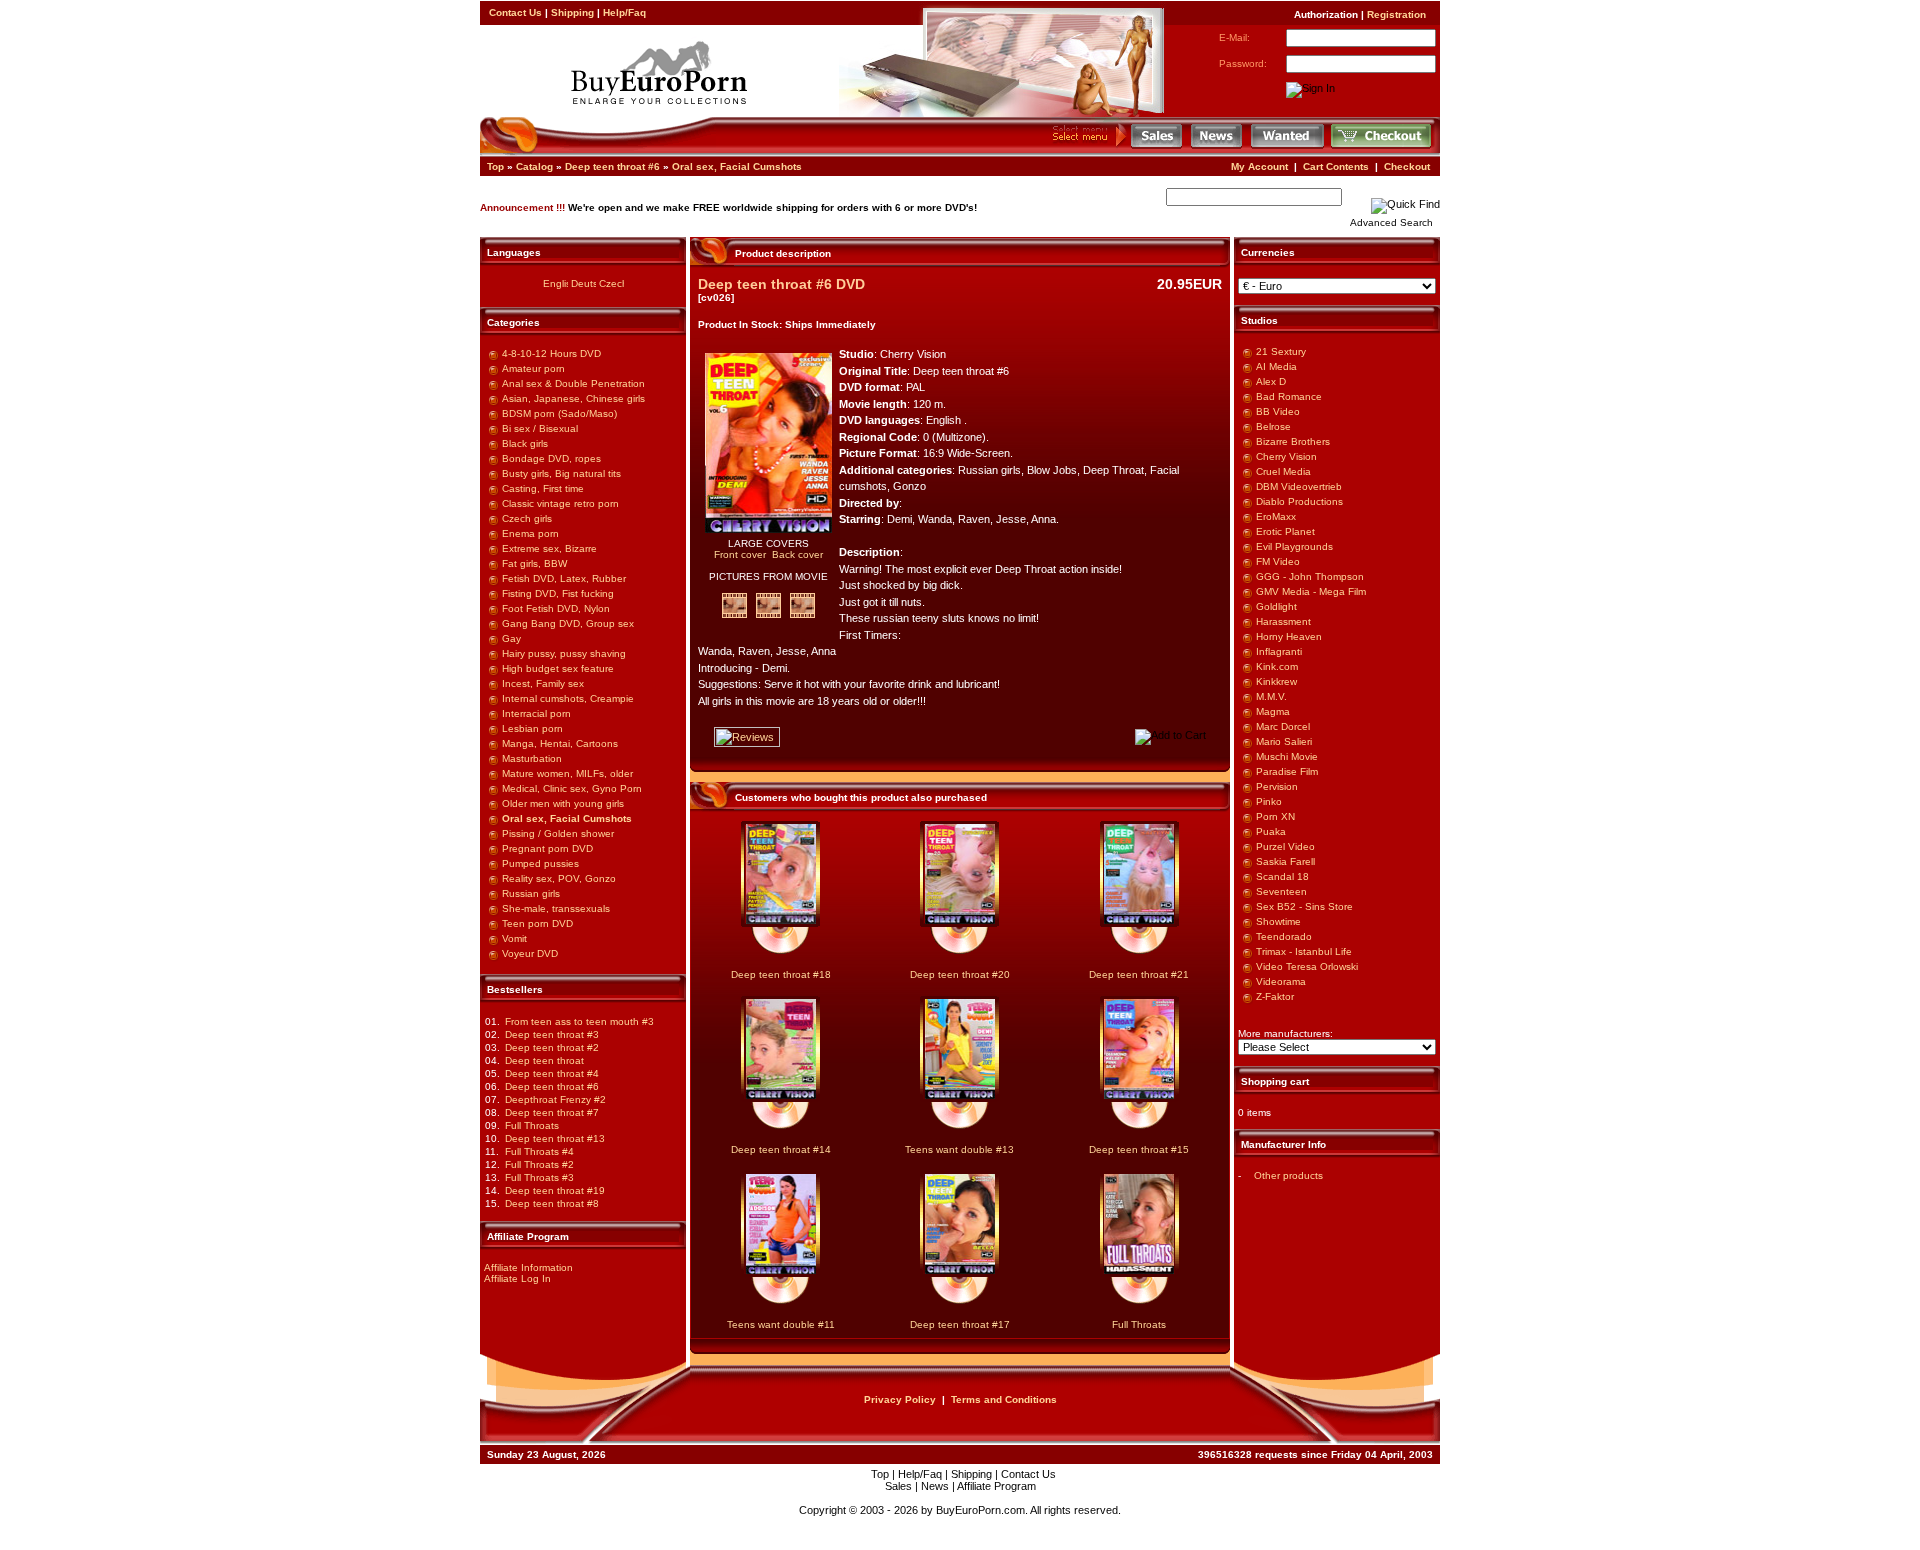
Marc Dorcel (1283, 726)
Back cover (797, 554)
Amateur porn (533, 368)
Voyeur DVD (530, 953)
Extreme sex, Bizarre (549, 548)
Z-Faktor (1275, 996)
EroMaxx (1276, 516)
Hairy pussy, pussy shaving (564, 653)
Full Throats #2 (539, 1164)
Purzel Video (1285, 846)
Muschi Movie (1287, 756)
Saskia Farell (1285, 861)
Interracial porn (536, 713)
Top (495, 166)
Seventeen (1281, 891)
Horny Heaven (1289, 636)
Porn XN (1275, 816)
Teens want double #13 (959, 1149)
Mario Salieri (1284, 741)
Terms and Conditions (1004, 1399)
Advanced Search (1391, 222)
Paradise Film (1287, 771)
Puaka (1271, 831)
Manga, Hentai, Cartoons (560, 743)
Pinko (1269, 801)
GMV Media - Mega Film (1311, 591)
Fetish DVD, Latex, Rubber (564, 578)
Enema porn (530, 533)
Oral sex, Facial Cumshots (737, 166)
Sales (898, 1486)
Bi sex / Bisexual (540, 428)
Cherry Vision (1286, 456)
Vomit (514, 938)
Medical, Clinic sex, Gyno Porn (572, 788)
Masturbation (532, 758)
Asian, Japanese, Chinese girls (573, 398)
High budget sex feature (558, 668)
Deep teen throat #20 (960, 974)
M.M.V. (1271, 696)
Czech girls (527, 518)
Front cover (740, 554)
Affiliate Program (996, 1486)
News (935, 1486)
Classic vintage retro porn (560, 503)
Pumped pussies (540, 863)
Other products (1288, 1175)
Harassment (1283, 621)
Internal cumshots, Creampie (568, 698)
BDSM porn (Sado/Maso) (559, 413)
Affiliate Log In (517, 1278)
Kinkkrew (1276, 681)
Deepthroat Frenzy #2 (555, 1099)
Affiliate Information (528, 1267)
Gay (511, 638)
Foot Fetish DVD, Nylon (556, 608)
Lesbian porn (532, 728)
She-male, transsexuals (556, 908)
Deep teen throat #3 (552, 1034)
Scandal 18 (1282, 876)
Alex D (1271, 381)
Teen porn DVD (537, 923)
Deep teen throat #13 (555, 1138)
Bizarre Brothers (1293, 441)
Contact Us (515, 12)
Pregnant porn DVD (547, 848)
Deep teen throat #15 (1139, 1149)
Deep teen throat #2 (552, 1047)
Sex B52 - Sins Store (1304, 906)
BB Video (1278, 411)
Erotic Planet (1285, 531)
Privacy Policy (900, 1399)
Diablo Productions (1299, 501)
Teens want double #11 (781, 1324)
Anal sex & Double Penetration (573, 383)
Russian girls (531, 893)
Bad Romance (1289, 396)
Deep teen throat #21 (1139, 974)
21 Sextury (1281, 351)
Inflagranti (1279, 651)
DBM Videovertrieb (1299, 486)
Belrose (1273, 426)
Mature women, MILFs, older (567, 773)
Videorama (1281, 981)
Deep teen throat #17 (960, 1324)
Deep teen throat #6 (612, 166)
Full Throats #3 (539, 1177)
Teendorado (1284, 936)
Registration (1396, 14)
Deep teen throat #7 (552, 1112)
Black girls (525, 443)
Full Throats (532, 1125)
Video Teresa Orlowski (1307, 966)
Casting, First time (543, 488)
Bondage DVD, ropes (551, 458)
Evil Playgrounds (1294, 546)
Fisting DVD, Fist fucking (558, 593)
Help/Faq (624, 12)
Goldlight (1276, 606)
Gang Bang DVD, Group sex (568, 623)
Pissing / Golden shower (558, 833)
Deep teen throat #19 (555, 1190)
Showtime (1278, 921)
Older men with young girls (563, 803)
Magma (1273, 711)
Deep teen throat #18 (781, 974)
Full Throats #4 (539, 1151)
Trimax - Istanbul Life (1304, 951)
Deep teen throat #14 (781, 1149)
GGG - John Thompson (1310, 576)
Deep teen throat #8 (552, 1203)
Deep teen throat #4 (552, 1073)
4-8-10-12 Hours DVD (551, 353)
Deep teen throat (544, 1060)
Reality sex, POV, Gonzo (559, 878)
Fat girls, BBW (534, 563)
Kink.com (1277, 666)
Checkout (1407, 166)
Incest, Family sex (543, 683)
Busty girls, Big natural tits (561, 473)
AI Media (1276, 366)
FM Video (1278, 561)
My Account (1259, 166)
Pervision (1277, 786)
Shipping (572, 12)
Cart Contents (1336, 166)
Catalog (534, 166)
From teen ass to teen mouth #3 (579, 1021)
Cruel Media (1283, 471)
